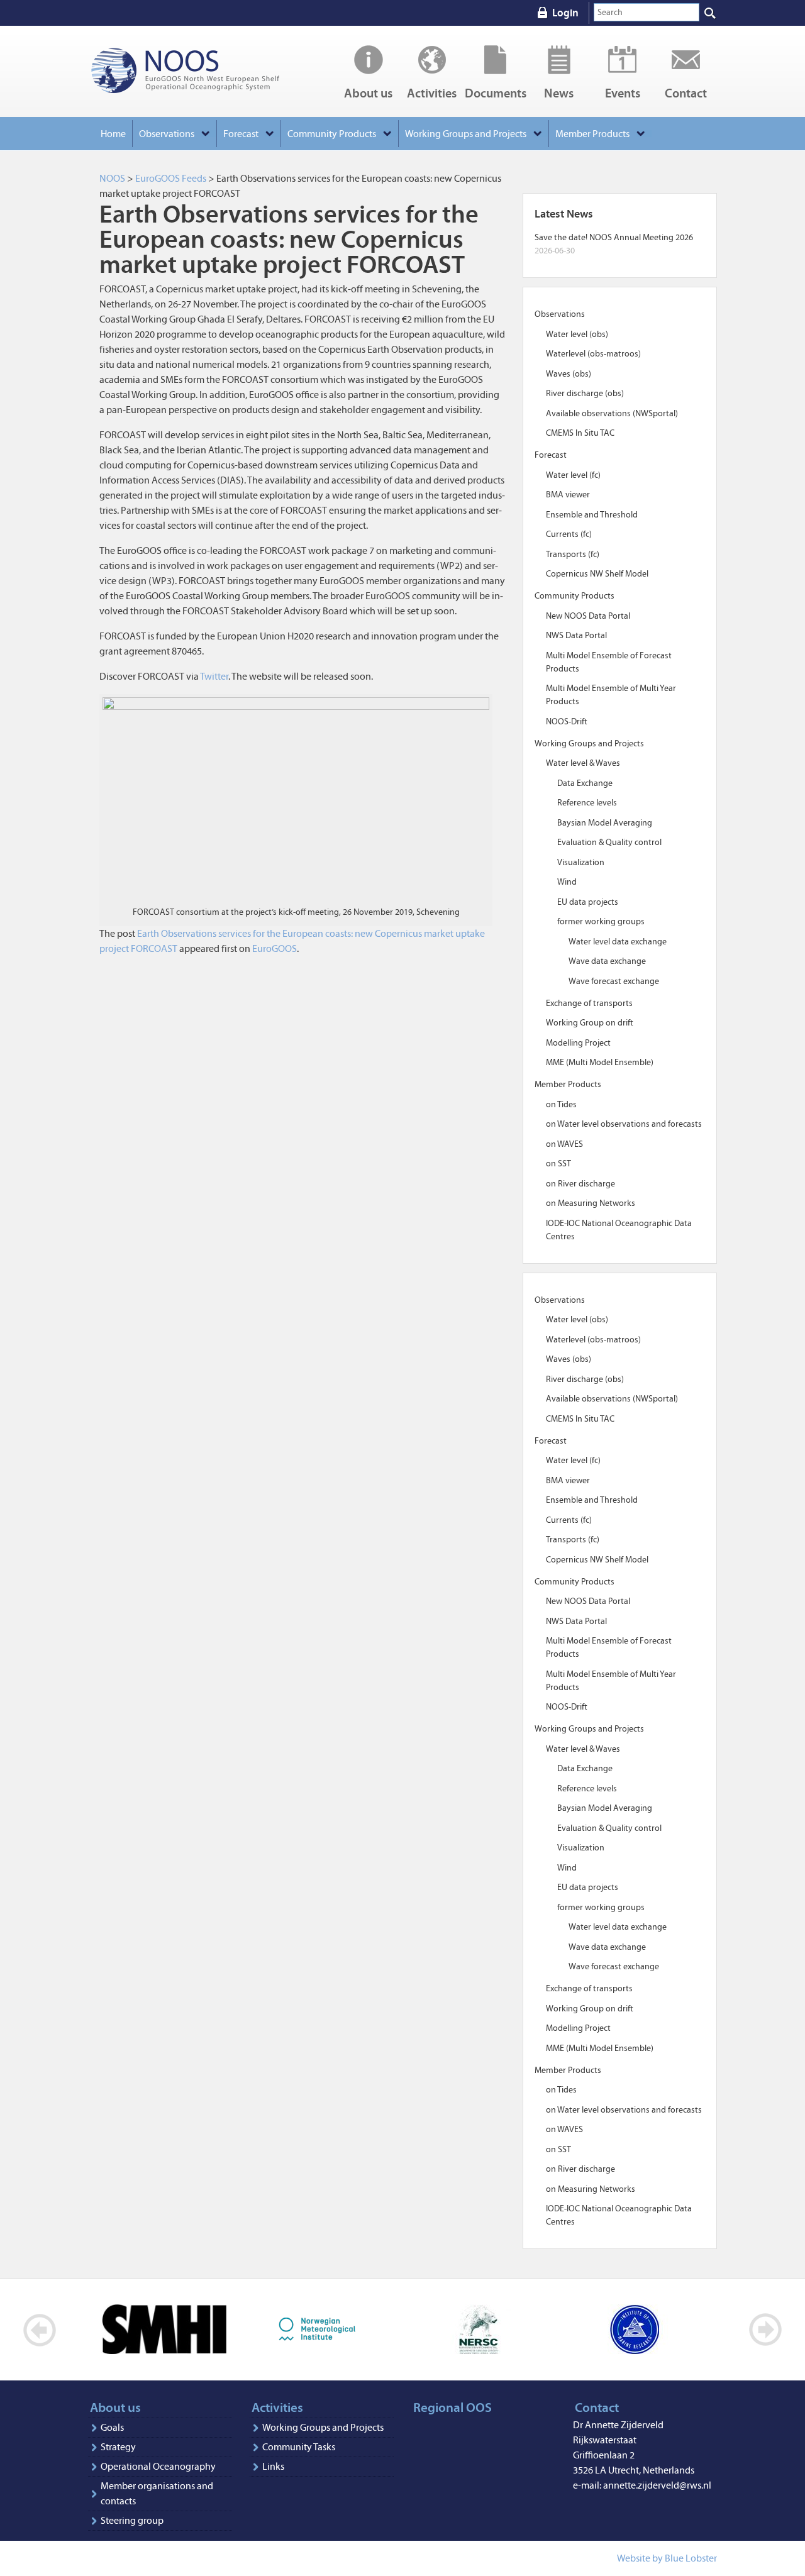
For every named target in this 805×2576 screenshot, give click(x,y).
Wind (567, 882)
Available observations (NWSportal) (612, 413)
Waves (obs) (569, 374)
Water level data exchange (618, 942)
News (559, 92)
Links (273, 2466)
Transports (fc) (573, 554)
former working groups (601, 921)
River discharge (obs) (585, 393)
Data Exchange (585, 783)
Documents (496, 92)
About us (368, 92)
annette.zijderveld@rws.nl (657, 2485)
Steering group (132, 2520)
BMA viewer (568, 495)
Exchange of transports (589, 1003)
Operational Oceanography (158, 2466)
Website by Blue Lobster (667, 2558)
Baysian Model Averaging (605, 823)
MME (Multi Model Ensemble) (600, 1062)
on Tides (561, 1104)
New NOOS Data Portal (588, 616)
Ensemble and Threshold (592, 515)
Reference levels (587, 803)
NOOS (201, 71)
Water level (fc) (573, 475)
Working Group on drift (590, 1023)
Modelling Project (578, 1043)
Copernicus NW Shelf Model (597, 574)
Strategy (118, 2447)
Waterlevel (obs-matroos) (593, 354)
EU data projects (588, 902)
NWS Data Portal (576, 635)
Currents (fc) (569, 534)
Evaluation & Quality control (609, 842)
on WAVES (564, 1144)
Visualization (581, 862)
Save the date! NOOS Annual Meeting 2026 (614, 237)
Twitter (214, 676)
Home (113, 134)
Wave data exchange (607, 961)
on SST (558, 1164)
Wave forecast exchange (614, 981)
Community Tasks (299, 2447)
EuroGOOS (275, 948)
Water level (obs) (577, 334)
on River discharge (580, 1184)
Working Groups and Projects (323, 2427)
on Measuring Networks (591, 1203)
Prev (40, 2330)
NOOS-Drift (567, 721)
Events (623, 92)
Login (565, 13)
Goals (112, 2427)
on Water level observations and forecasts (624, 1124)
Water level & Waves (583, 763)
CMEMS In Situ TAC (580, 433)
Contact (686, 92)
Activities (432, 92)
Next (765, 2330)
